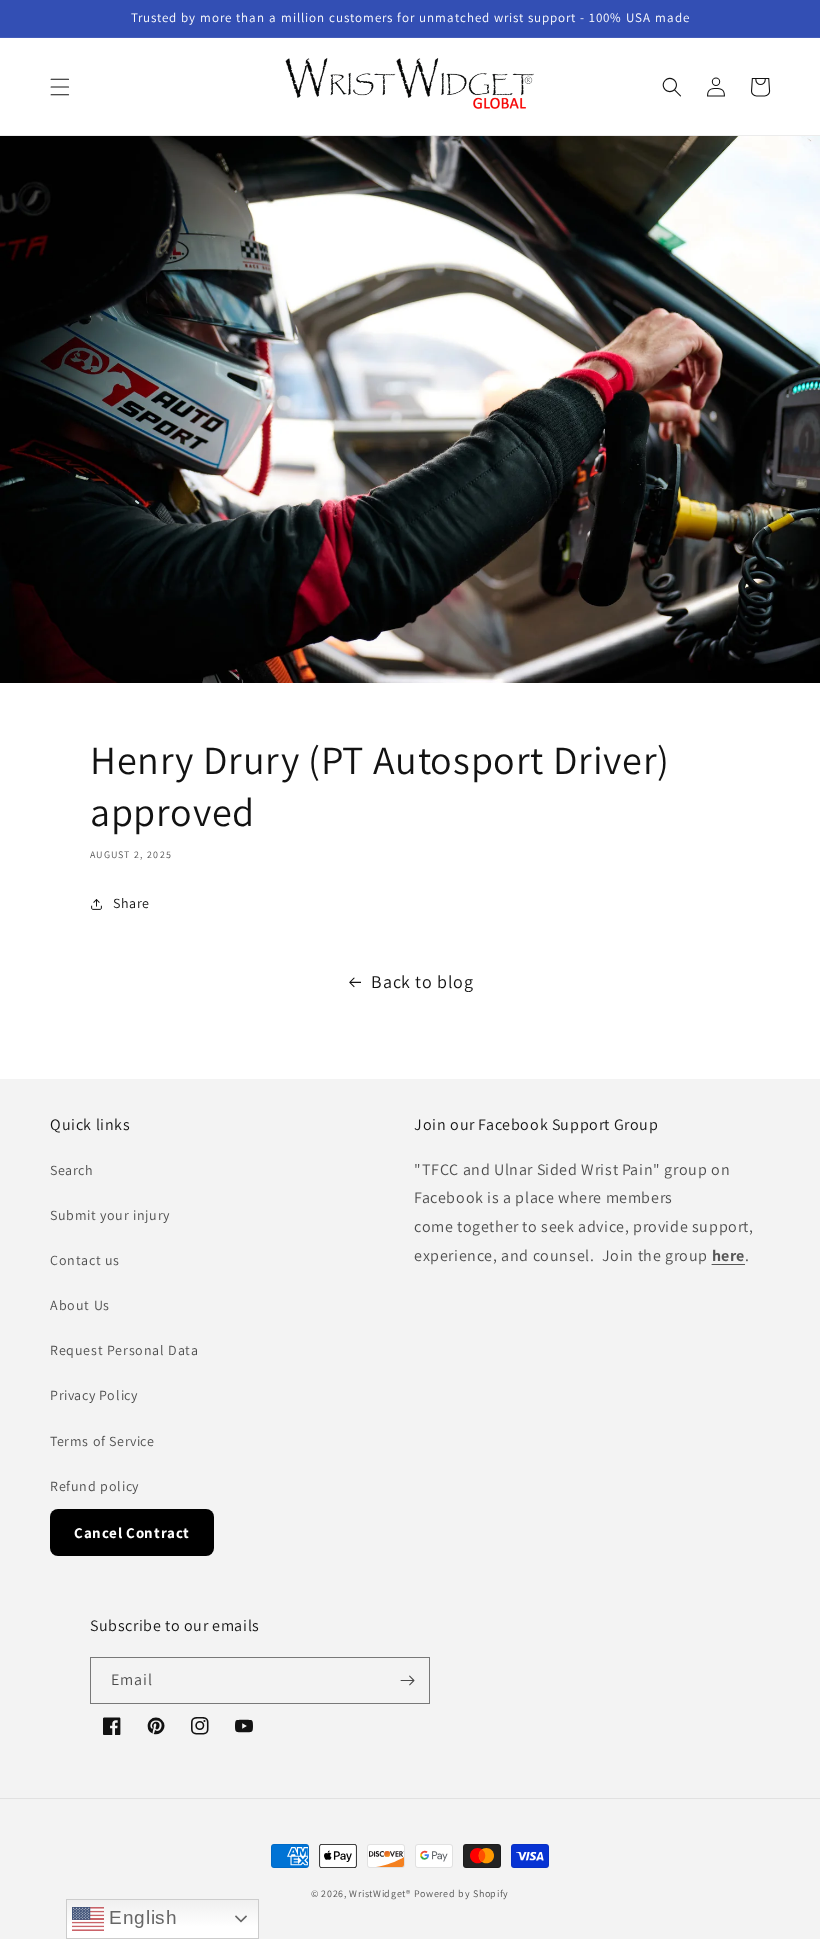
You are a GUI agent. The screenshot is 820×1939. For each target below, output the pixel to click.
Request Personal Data (124, 1350)
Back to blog (422, 981)
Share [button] (131, 903)
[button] (60, 87)
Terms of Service (102, 1441)
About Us (80, 1305)
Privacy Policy (93, 1395)
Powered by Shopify (462, 1893)
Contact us (85, 1260)
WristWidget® (379, 1893)
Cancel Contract (132, 1532)
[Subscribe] (407, 1680)
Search (72, 1170)
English (141, 1917)
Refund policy (94, 1486)
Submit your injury (110, 1215)
